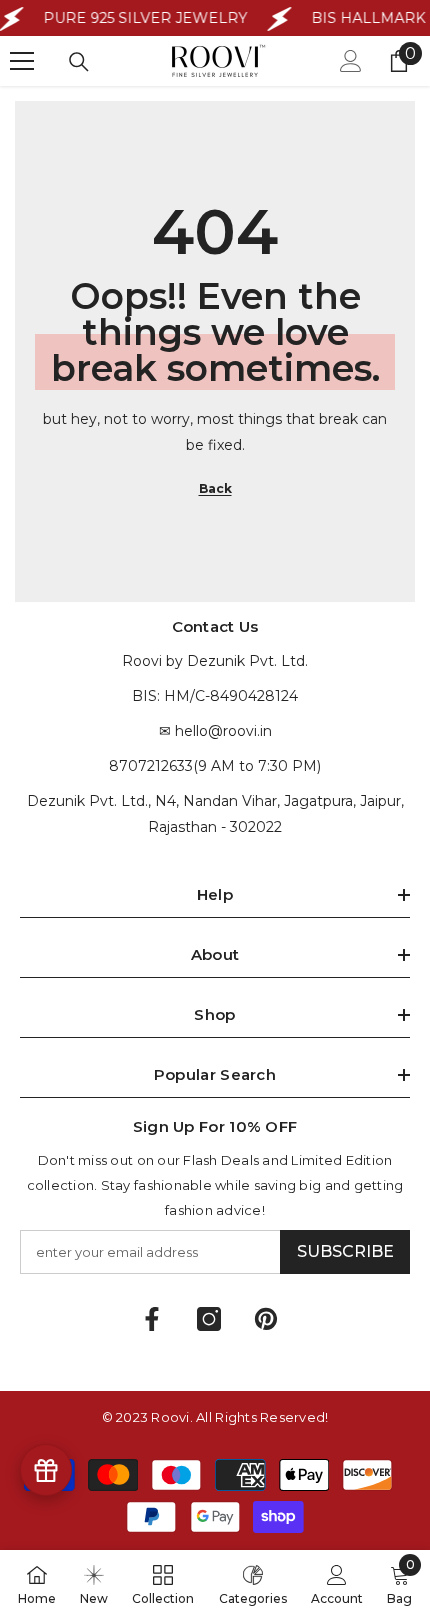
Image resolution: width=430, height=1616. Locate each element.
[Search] (79, 62)
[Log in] (351, 61)
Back (215, 488)
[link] (337, 1583)
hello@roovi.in (223, 731)
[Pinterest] (266, 1319)
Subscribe (345, 1251)
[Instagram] (209, 1319)
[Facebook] (152, 1319)
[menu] (22, 61)
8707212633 (151, 766)
